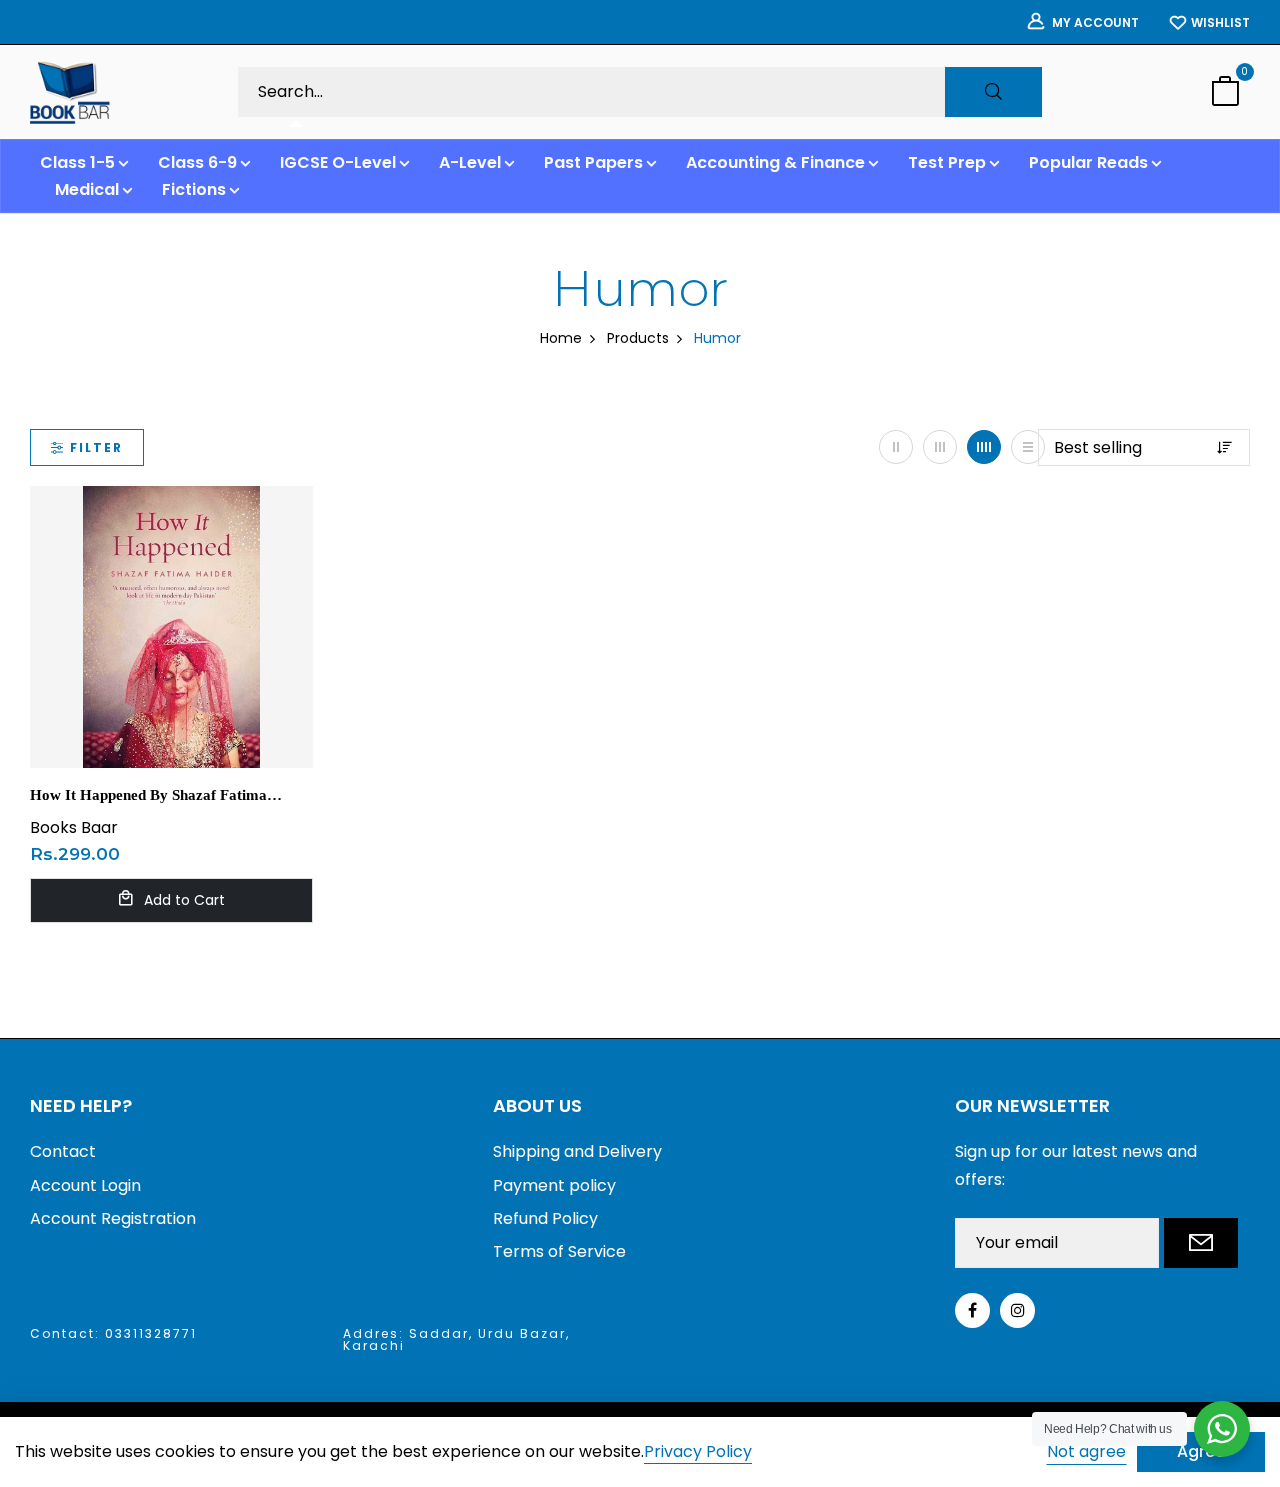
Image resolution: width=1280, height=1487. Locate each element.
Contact (63, 1151)
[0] (1225, 93)
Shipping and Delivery (577, 1151)
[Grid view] (896, 447)
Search (993, 92)
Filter (96, 447)
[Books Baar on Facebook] (972, 1310)
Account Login (85, 1185)
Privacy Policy (698, 1452)
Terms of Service (559, 1251)
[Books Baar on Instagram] (1017, 1310)
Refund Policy (545, 1218)
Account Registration (113, 1218)
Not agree (1086, 1451)
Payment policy (554, 1185)
